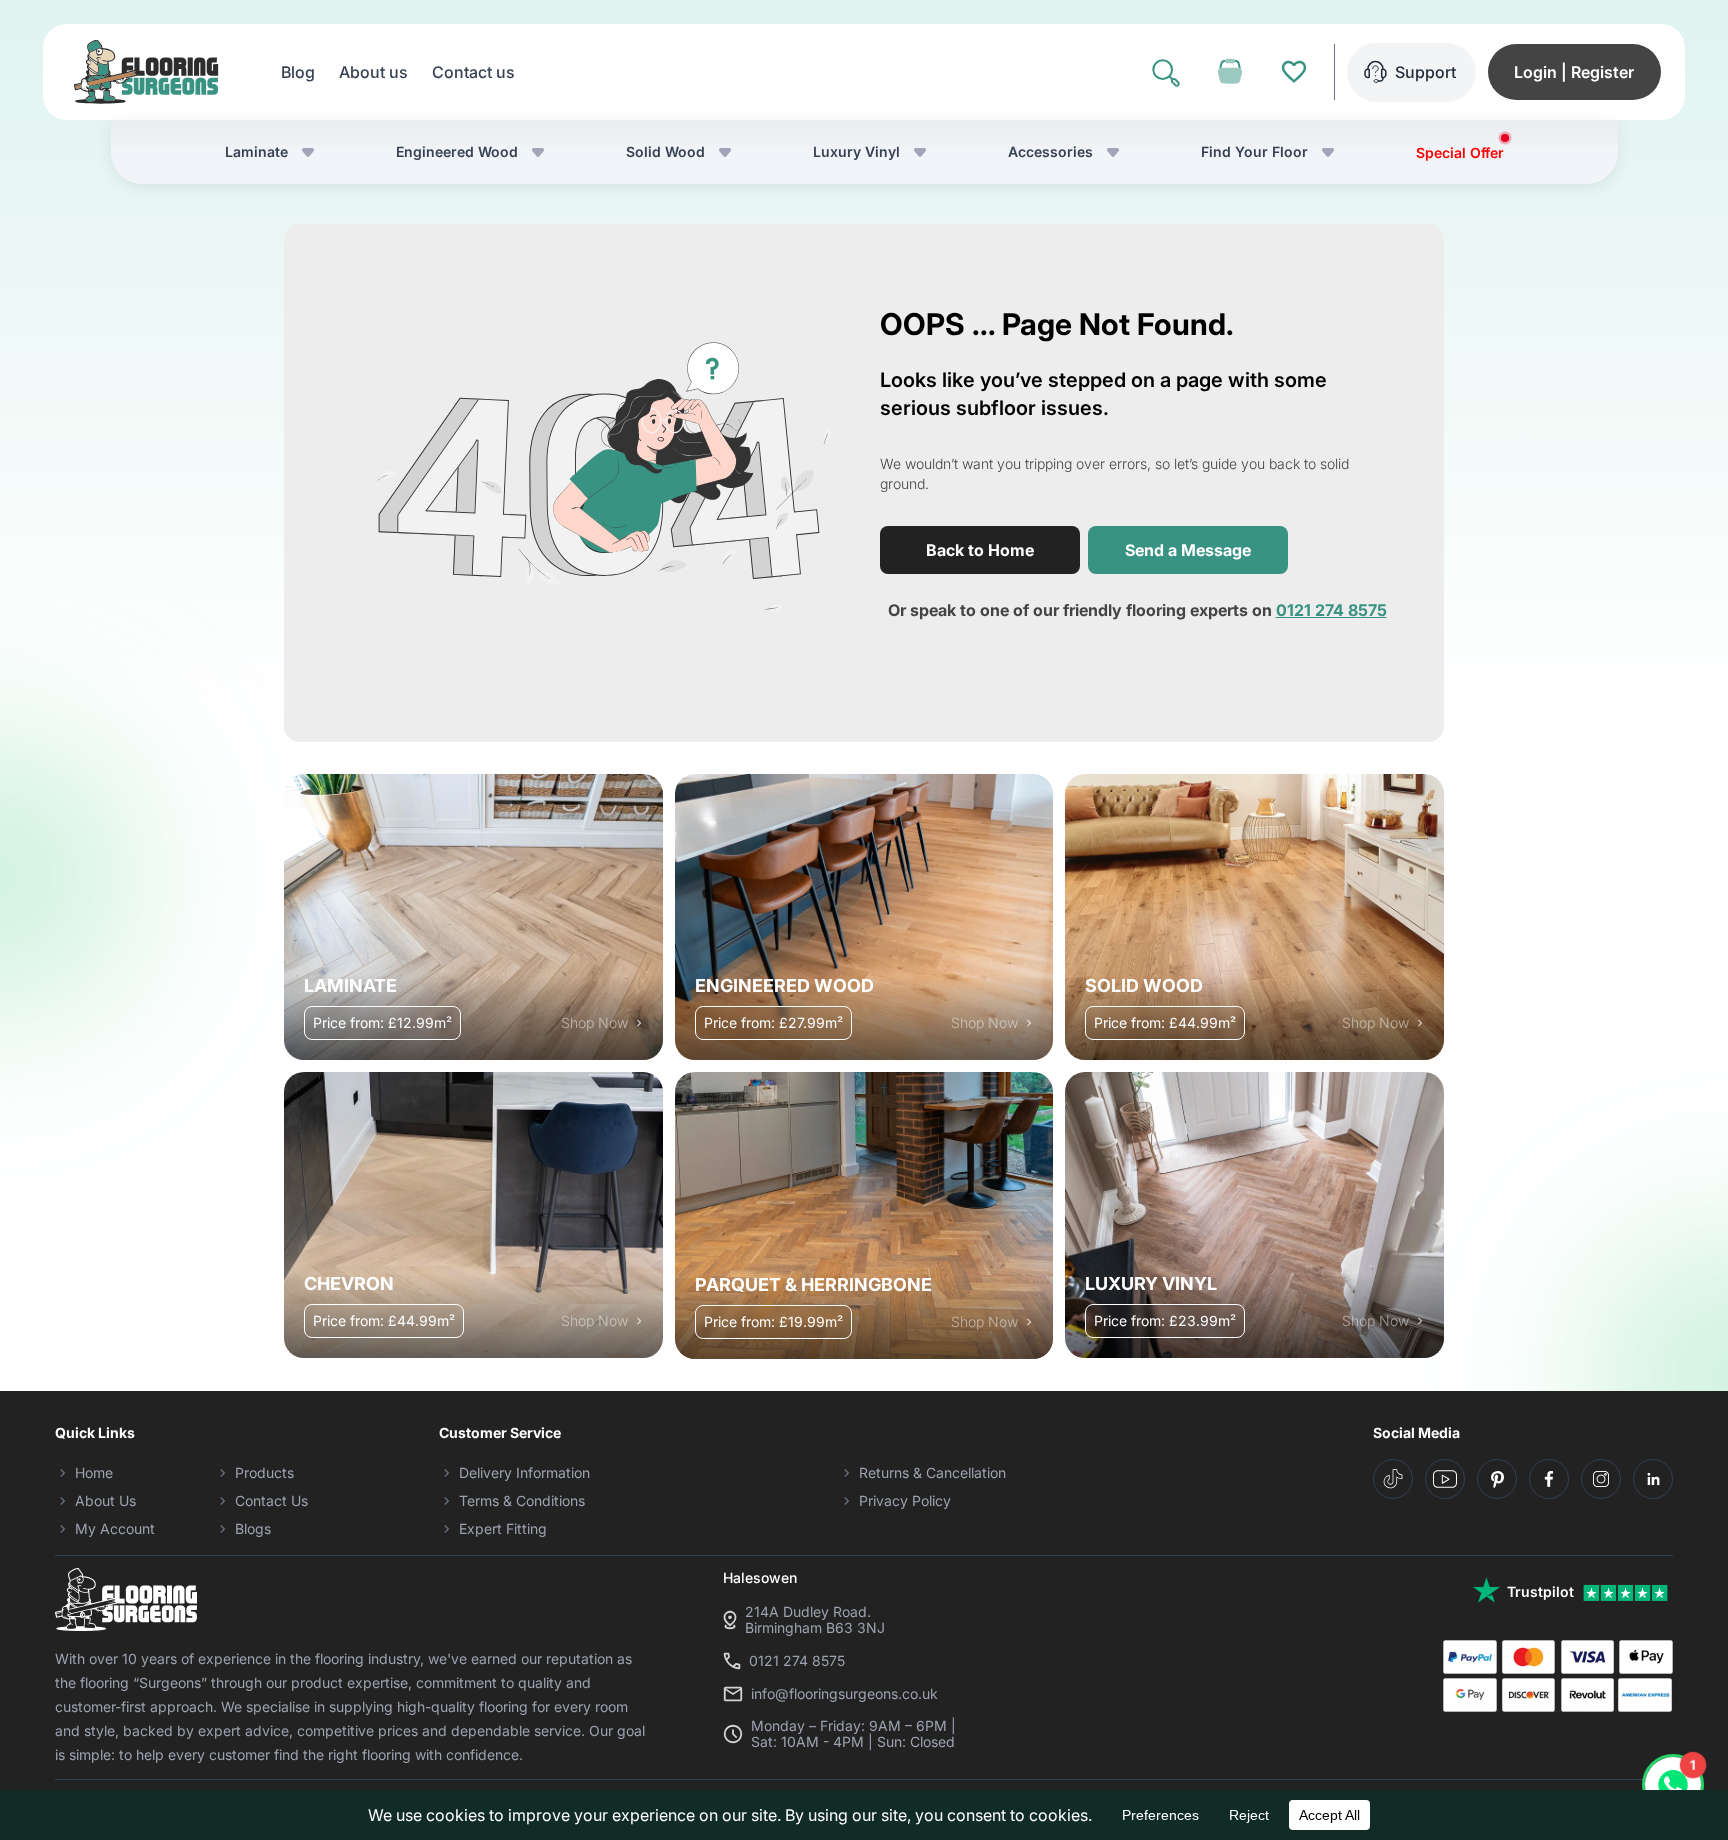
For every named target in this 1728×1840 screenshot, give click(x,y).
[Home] (146, 72)
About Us (105, 1500)
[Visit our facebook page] (1549, 1479)
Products (264, 1472)
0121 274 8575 (1331, 610)
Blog (298, 72)
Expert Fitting (503, 1528)
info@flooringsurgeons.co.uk (844, 1694)
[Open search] (1166, 72)
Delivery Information (524, 1472)
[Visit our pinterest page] (1497, 1479)
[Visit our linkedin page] (1653, 1479)
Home (94, 1472)
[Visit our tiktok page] (1393, 1479)
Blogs (253, 1528)
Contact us (473, 72)
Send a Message (1188, 550)
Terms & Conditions (522, 1500)
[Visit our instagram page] (1601, 1479)
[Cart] (1230, 72)
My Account (115, 1528)
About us (373, 72)
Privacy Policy (905, 1500)
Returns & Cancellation (932, 1472)
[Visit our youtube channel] (1445, 1479)
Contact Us (271, 1500)
